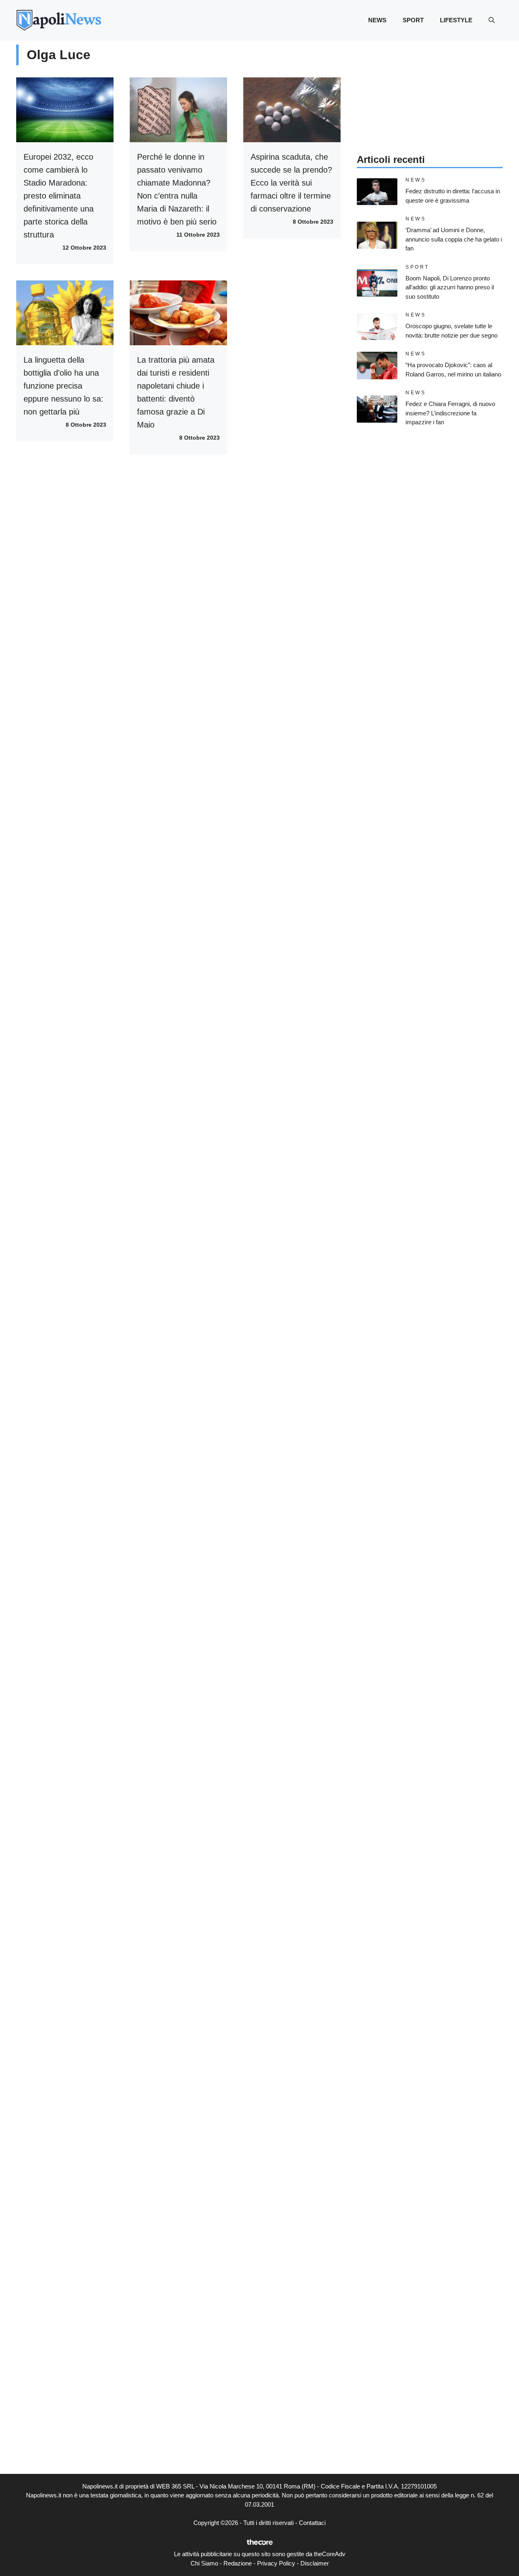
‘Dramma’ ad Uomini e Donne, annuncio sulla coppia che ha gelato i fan (454, 239)
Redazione (238, 2563)
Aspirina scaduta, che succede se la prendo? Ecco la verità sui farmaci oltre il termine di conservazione (291, 183)
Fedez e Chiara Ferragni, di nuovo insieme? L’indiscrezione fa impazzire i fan (450, 413)
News (377, 20)
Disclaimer (315, 2563)
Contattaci (312, 2523)
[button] (492, 20)
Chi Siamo (204, 2563)
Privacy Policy (276, 2563)
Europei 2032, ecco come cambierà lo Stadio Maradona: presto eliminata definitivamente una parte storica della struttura (59, 196)
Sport (413, 20)
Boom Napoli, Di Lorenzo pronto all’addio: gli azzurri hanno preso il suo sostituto (450, 287)
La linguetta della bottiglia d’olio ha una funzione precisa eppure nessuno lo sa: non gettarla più (63, 386)
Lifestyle (456, 20)
